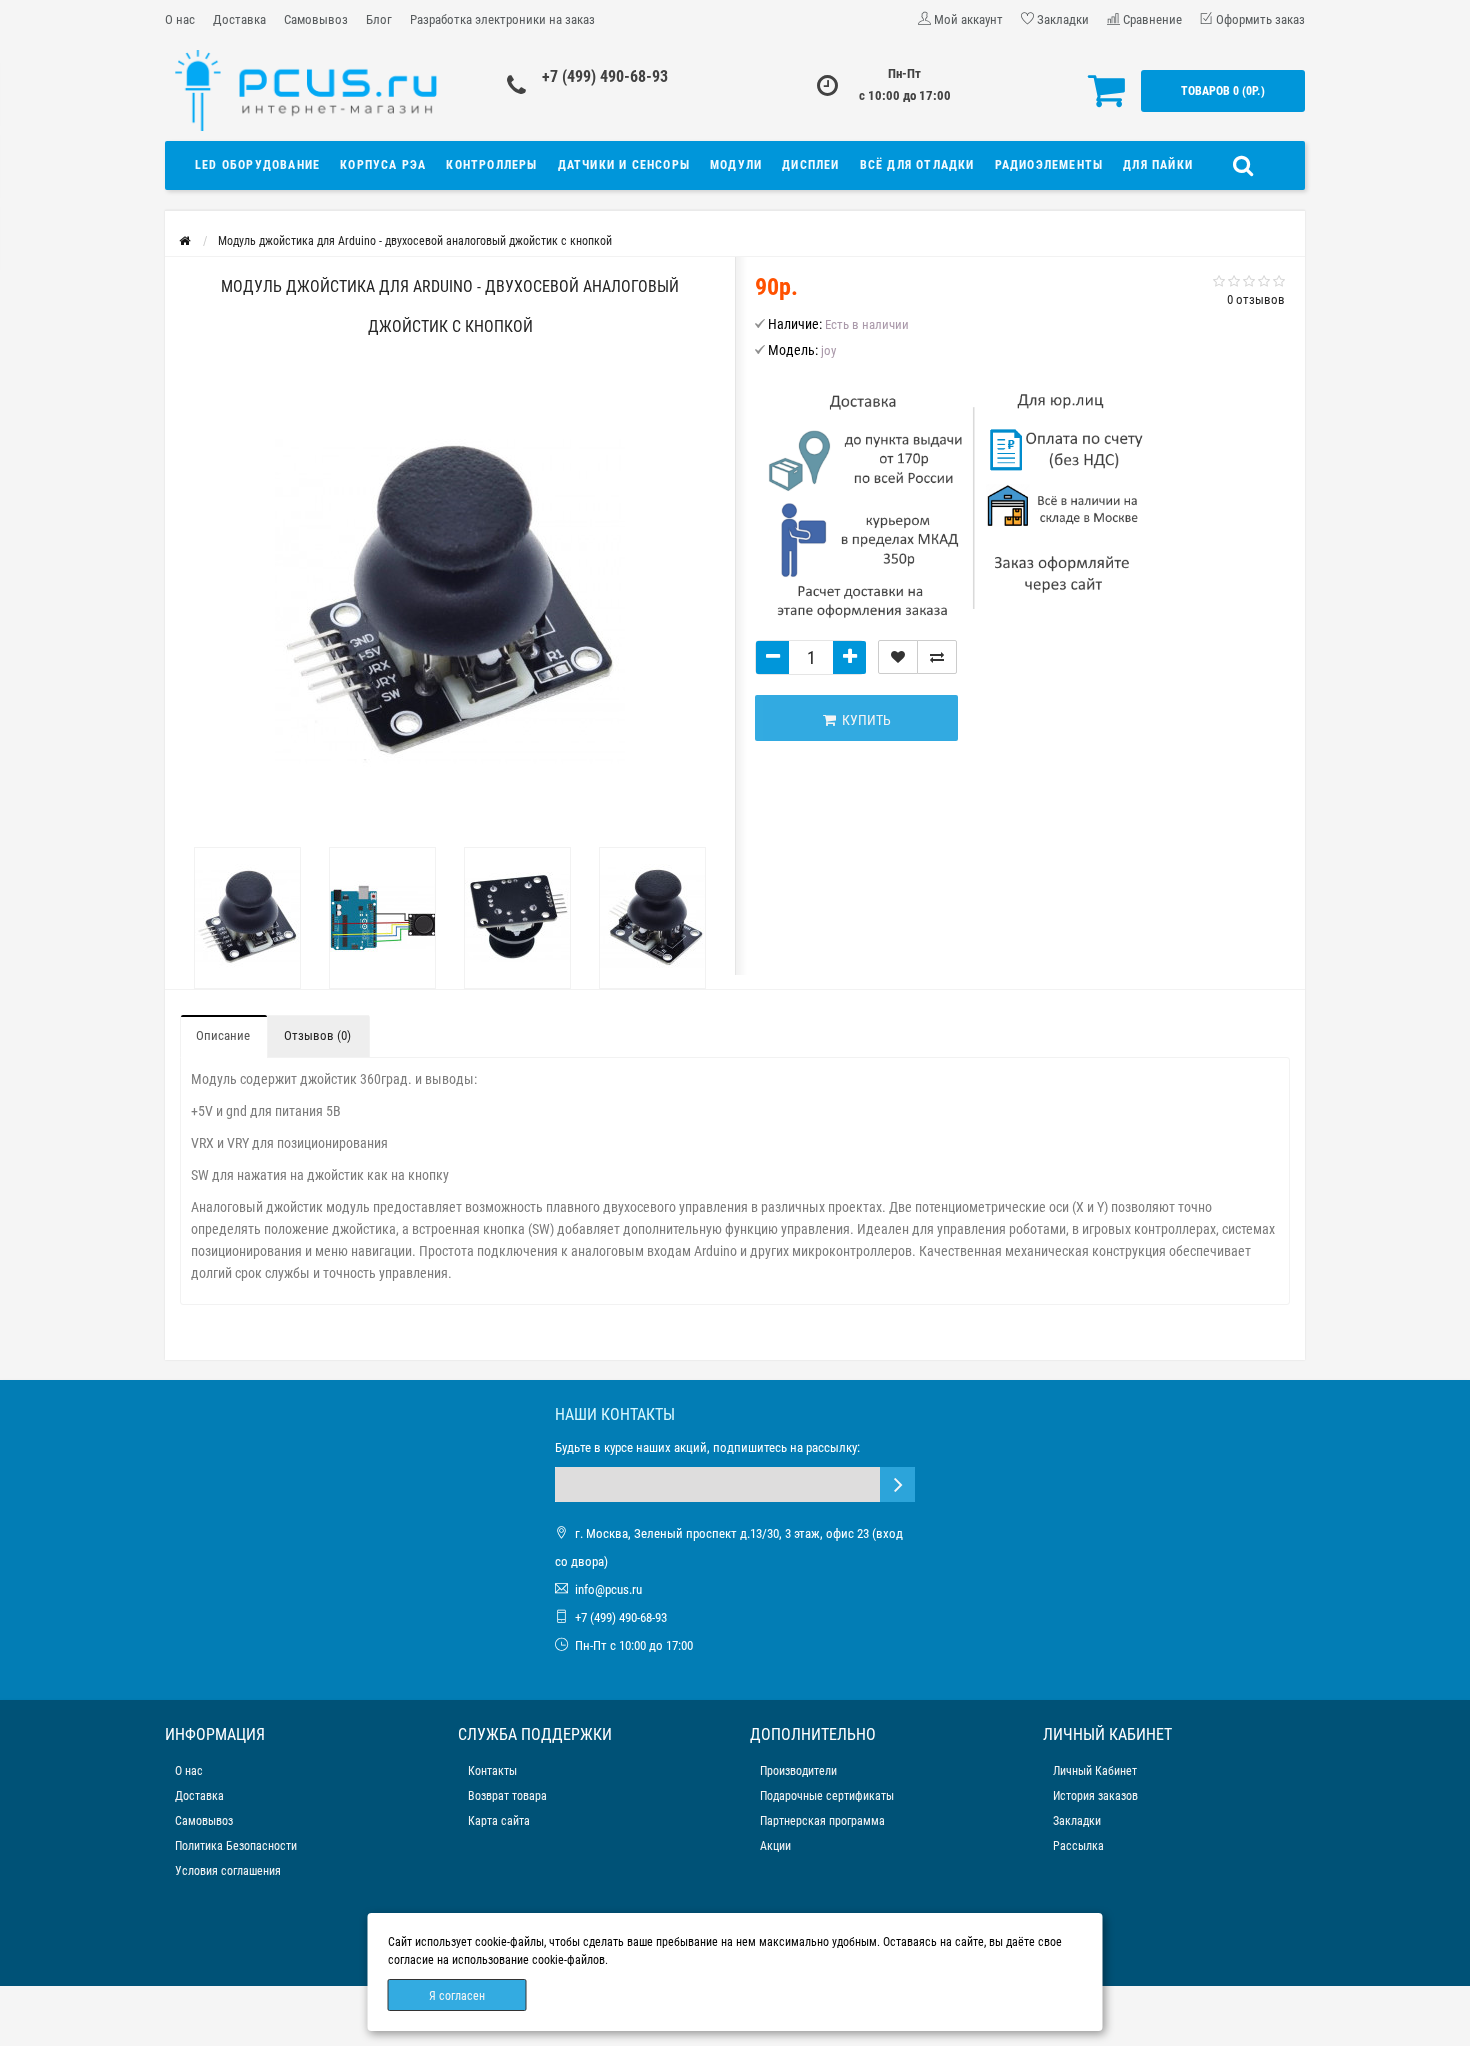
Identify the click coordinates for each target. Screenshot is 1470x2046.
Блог (379, 19)
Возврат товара (507, 1796)
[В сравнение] (937, 657)
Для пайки (1158, 165)
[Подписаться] (897, 1484)
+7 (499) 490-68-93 (605, 76)
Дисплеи (810, 165)
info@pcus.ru (608, 1589)
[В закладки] (898, 657)
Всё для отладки (917, 165)
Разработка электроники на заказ (502, 19)
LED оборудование (257, 165)
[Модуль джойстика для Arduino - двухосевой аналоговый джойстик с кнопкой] (247, 918)
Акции (775, 1846)
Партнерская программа (822, 1821)
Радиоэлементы (1049, 165)
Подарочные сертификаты (827, 1796)
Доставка (239, 19)
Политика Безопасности (236, 1846)
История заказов (1095, 1796)
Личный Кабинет (1095, 1771)
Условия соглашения (228, 1871)
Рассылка (1078, 1846)
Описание (223, 1035)
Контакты (492, 1771)
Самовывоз (316, 19)
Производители (798, 1771)
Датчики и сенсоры (624, 165)
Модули (736, 165)
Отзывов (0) (317, 1035)
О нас (180, 19)
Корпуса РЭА (383, 165)
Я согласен (457, 1996)
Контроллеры (491, 165)
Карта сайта (499, 1821)
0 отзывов (1256, 299)
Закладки (1077, 1821)
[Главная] (184, 241)
